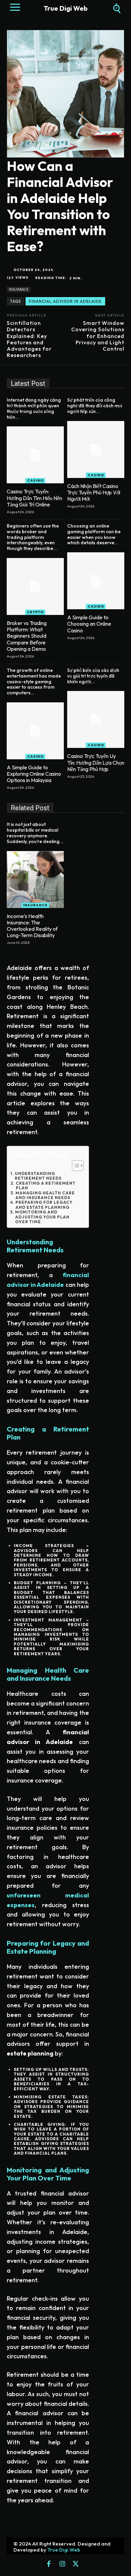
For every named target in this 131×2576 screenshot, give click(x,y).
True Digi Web (64, 2550)
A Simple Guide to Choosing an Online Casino (89, 624)
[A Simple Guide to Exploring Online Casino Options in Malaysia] (35, 731)
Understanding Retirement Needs (38, 1176)
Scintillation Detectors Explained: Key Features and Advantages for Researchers (29, 339)
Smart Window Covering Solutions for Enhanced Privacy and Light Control (98, 336)
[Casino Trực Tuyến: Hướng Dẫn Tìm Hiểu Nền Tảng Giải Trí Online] (35, 455)
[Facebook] (49, 2564)
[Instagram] (62, 2564)
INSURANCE (19, 289)
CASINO (35, 480)
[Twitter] (76, 2564)
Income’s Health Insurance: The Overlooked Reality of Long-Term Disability (32, 926)
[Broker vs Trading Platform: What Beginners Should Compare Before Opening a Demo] (35, 586)
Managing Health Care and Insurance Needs (45, 1195)
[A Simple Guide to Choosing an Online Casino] (96, 581)
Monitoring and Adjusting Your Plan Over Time (42, 1217)
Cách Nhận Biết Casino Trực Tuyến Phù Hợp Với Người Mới (94, 492)
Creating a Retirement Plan (46, 1186)
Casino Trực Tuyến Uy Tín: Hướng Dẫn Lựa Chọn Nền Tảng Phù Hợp (96, 762)
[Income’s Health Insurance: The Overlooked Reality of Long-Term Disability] (35, 880)
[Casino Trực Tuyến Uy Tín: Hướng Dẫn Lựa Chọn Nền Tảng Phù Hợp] (96, 719)
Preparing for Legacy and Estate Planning (44, 1205)
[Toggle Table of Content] (74, 1166)
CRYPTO (35, 612)
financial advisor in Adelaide (65, 301)
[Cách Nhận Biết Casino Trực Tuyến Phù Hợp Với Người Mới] (96, 449)
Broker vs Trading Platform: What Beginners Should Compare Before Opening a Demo (27, 636)
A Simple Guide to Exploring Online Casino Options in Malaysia (34, 774)
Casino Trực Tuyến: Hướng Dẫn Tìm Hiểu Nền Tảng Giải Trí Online (34, 498)
